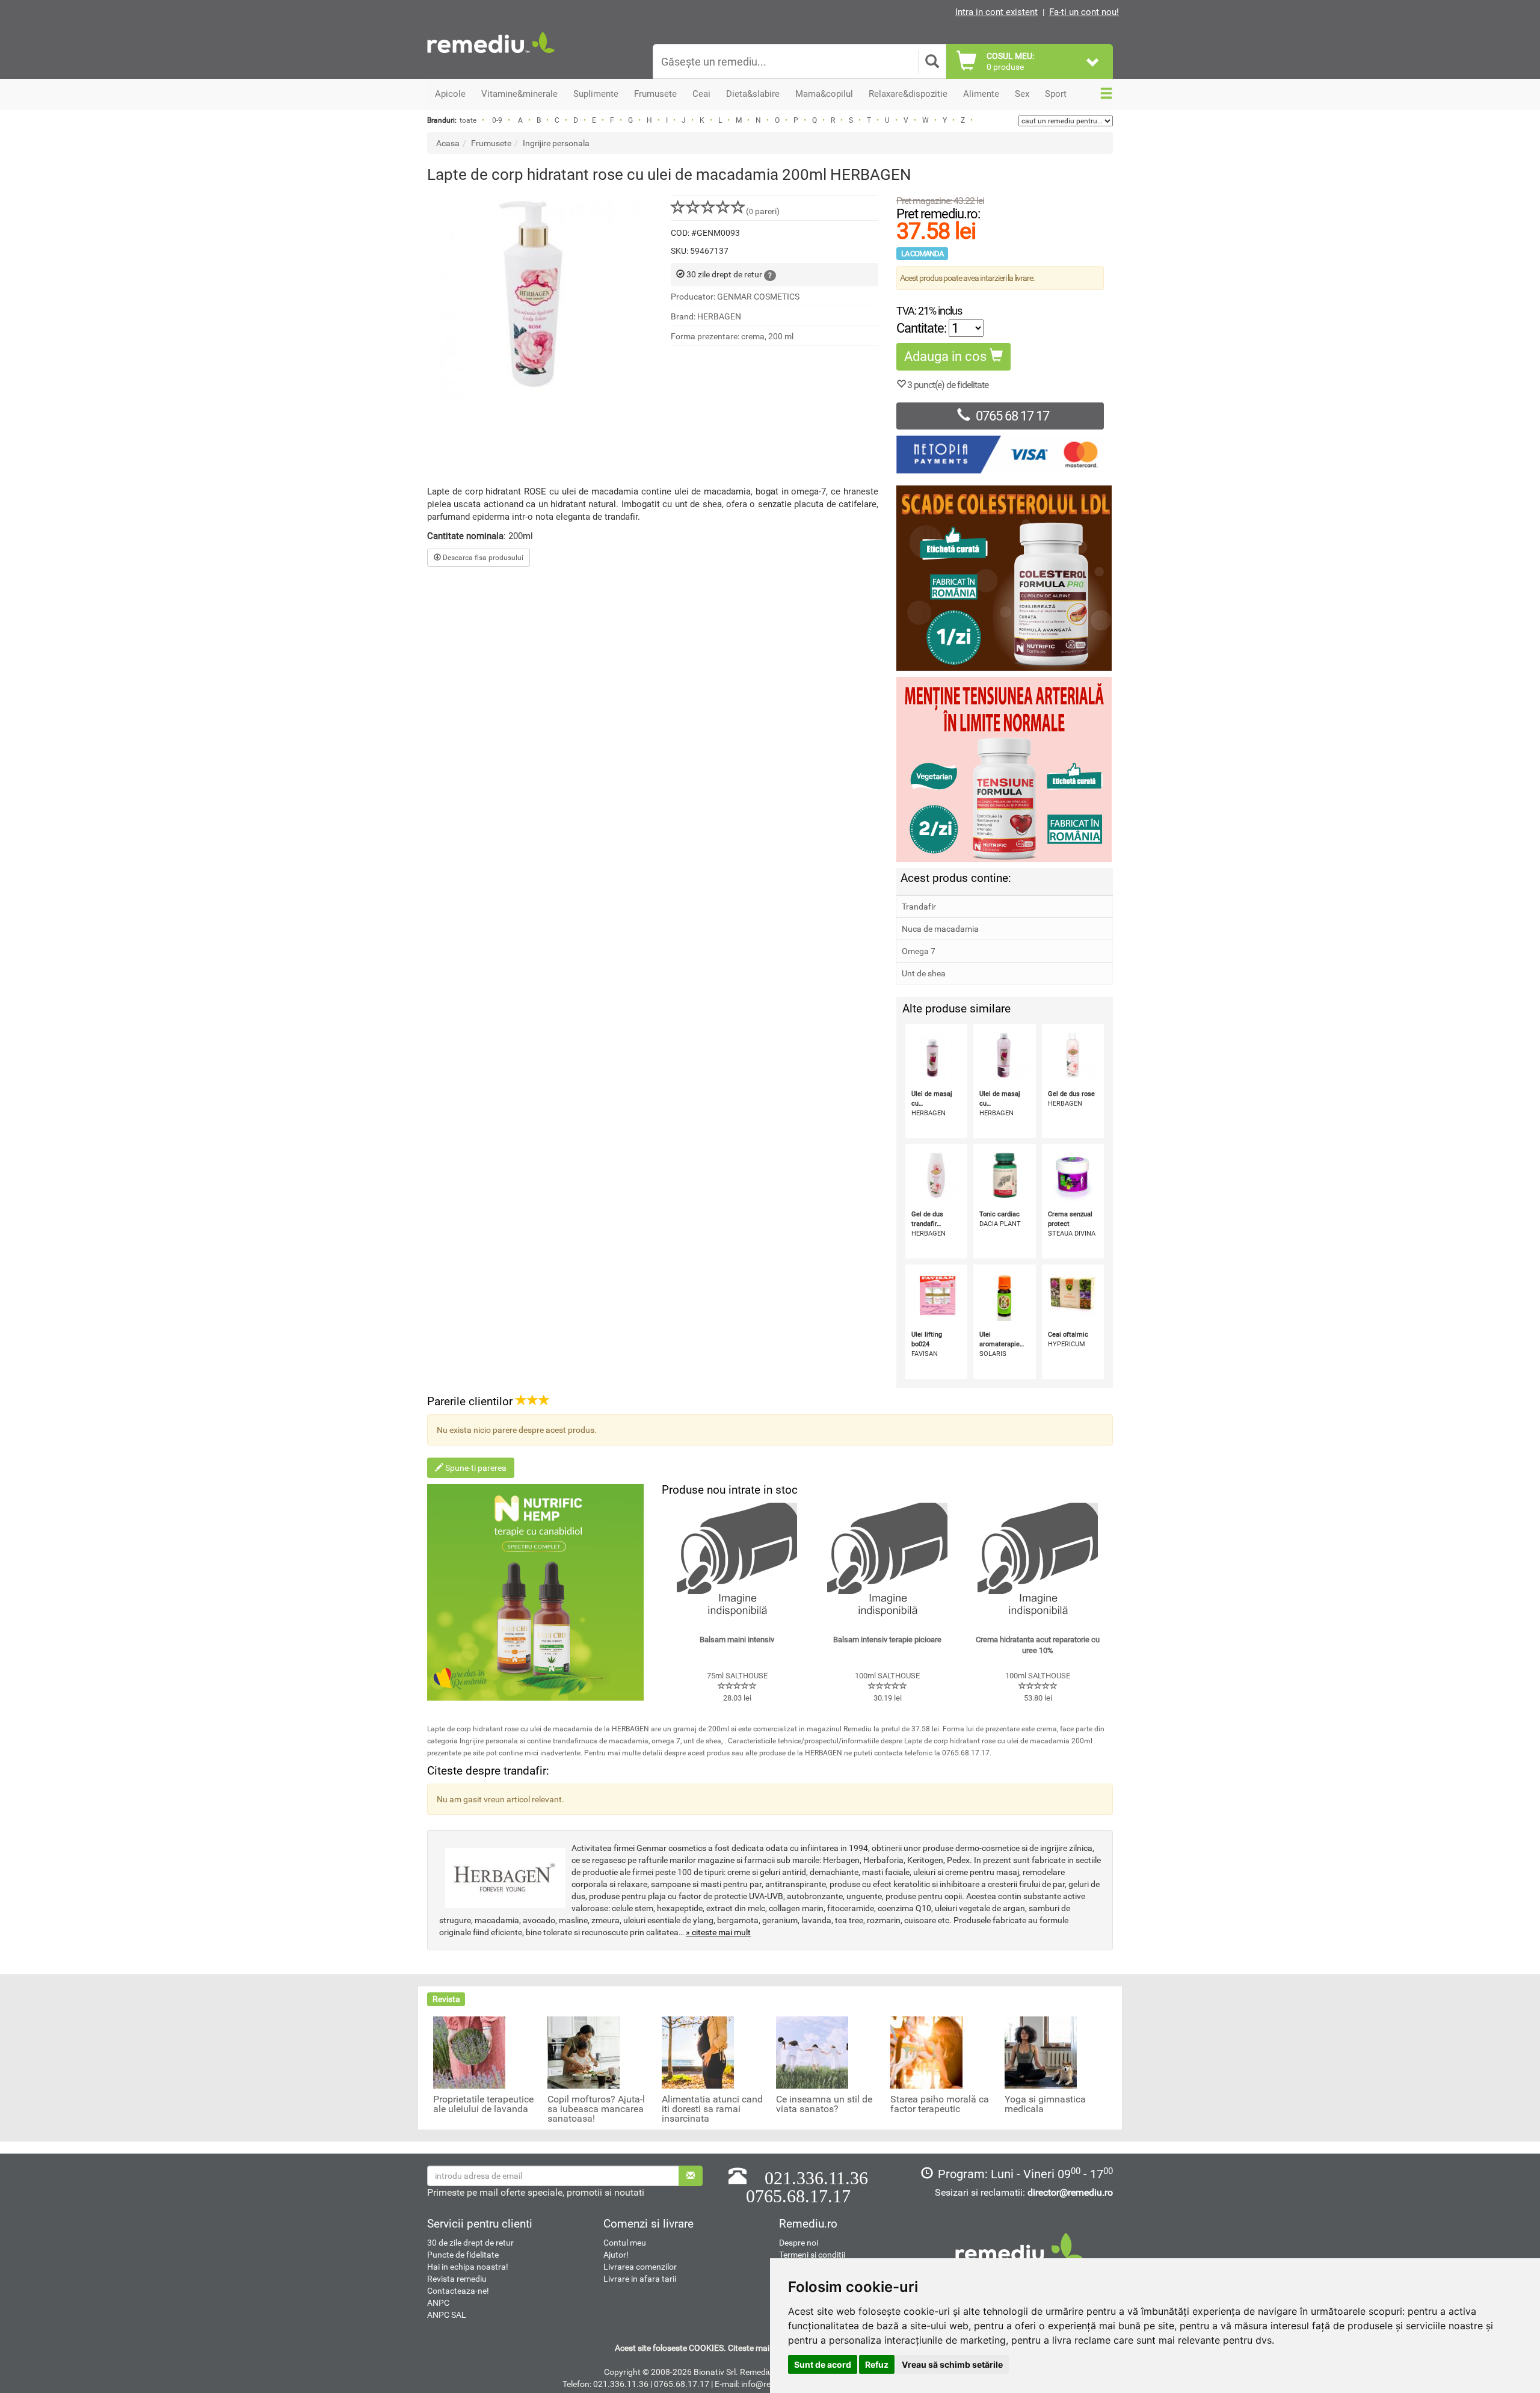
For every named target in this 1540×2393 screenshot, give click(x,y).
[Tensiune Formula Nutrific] (1005, 769)
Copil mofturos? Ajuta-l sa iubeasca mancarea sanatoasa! (596, 2109)
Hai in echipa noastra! (468, 2267)
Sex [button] (1022, 94)
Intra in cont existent (996, 12)
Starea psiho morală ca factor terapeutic (940, 2104)
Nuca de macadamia (940, 929)
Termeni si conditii (812, 2255)
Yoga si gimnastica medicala (1045, 2104)
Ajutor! (616, 2255)
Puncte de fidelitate (463, 2255)
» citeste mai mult (718, 1932)
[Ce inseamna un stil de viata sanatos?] (812, 2052)
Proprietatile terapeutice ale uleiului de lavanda (483, 2104)
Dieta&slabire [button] (753, 94)
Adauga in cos (947, 356)
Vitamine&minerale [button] (519, 94)
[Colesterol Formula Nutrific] (1005, 578)
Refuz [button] (877, 2364)
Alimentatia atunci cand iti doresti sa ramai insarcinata (712, 2109)
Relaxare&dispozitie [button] (908, 94)
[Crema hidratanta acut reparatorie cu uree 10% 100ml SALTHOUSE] (1038, 1563)
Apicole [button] (450, 94)
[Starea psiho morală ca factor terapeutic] (926, 2052)
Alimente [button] (981, 94)
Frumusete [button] (655, 94)
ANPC (438, 2303)
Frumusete (491, 143)
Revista (446, 1999)
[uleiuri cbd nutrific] (535, 1592)
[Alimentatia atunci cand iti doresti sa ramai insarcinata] (698, 2052)
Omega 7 (919, 951)
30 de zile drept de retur (470, 2243)
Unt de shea (924, 973)
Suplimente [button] (596, 94)
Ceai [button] (701, 94)
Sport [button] (1056, 94)
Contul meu (625, 2243)
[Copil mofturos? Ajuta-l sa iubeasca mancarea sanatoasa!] (584, 2052)
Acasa (448, 143)
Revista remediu (457, 2279)
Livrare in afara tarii (640, 2279)
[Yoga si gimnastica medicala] (1041, 2052)
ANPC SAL (447, 2315)
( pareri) (763, 211)
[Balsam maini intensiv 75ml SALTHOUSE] (737, 1563)
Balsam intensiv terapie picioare (887, 1640)
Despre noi (799, 2243)
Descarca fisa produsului (482, 558)
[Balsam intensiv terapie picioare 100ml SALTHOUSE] (887, 1563)
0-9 (497, 120)
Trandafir (919, 907)
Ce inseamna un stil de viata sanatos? (824, 2104)
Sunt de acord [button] (823, 2364)
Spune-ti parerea (475, 1468)
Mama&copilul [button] (824, 94)
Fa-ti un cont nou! (1084, 12)
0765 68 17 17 (1012, 416)
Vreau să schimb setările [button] (952, 2364)
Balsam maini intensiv (737, 1640)
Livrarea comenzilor (640, 2267)
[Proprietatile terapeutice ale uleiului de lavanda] (469, 2052)
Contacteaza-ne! (458, 2291)
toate (468, 120)
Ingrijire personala (556, 143)
